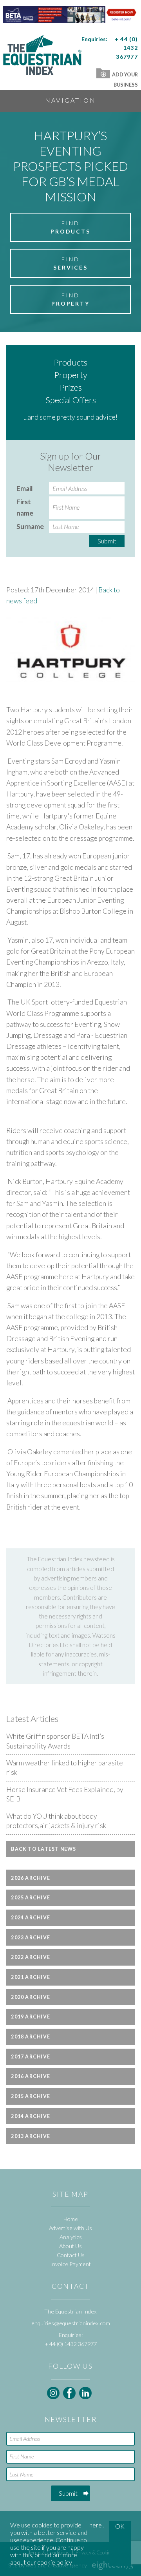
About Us (70, 2246)
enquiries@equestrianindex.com (71, 2323)
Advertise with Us (70, 2228)
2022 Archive (31, 1957)
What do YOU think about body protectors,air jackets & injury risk (56, 1821)
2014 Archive (31, 2116)
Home (71, 2219)
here (96, 2525)
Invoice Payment (70, 2264)
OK (120, 2526)
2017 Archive (31, 2057)
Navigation (70, 100)
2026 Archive (31, 1878)
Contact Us (71, 2255)
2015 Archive (31, 2096)
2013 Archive (31, 2136)
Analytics (71, 2237)
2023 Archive (31, 1938)
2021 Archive (31, 1977)
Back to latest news (43, 1849)
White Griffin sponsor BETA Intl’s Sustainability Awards (55, 1741)
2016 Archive (31, 2076)
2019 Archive (31, 2017)
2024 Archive (31, 1918)
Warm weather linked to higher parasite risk (65, 1768)
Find (70, 227)
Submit (107, 541)
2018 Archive (31, 2037)
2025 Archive (31, 1898)
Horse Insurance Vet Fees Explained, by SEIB (65, 1794)
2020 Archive (31, 1997)
